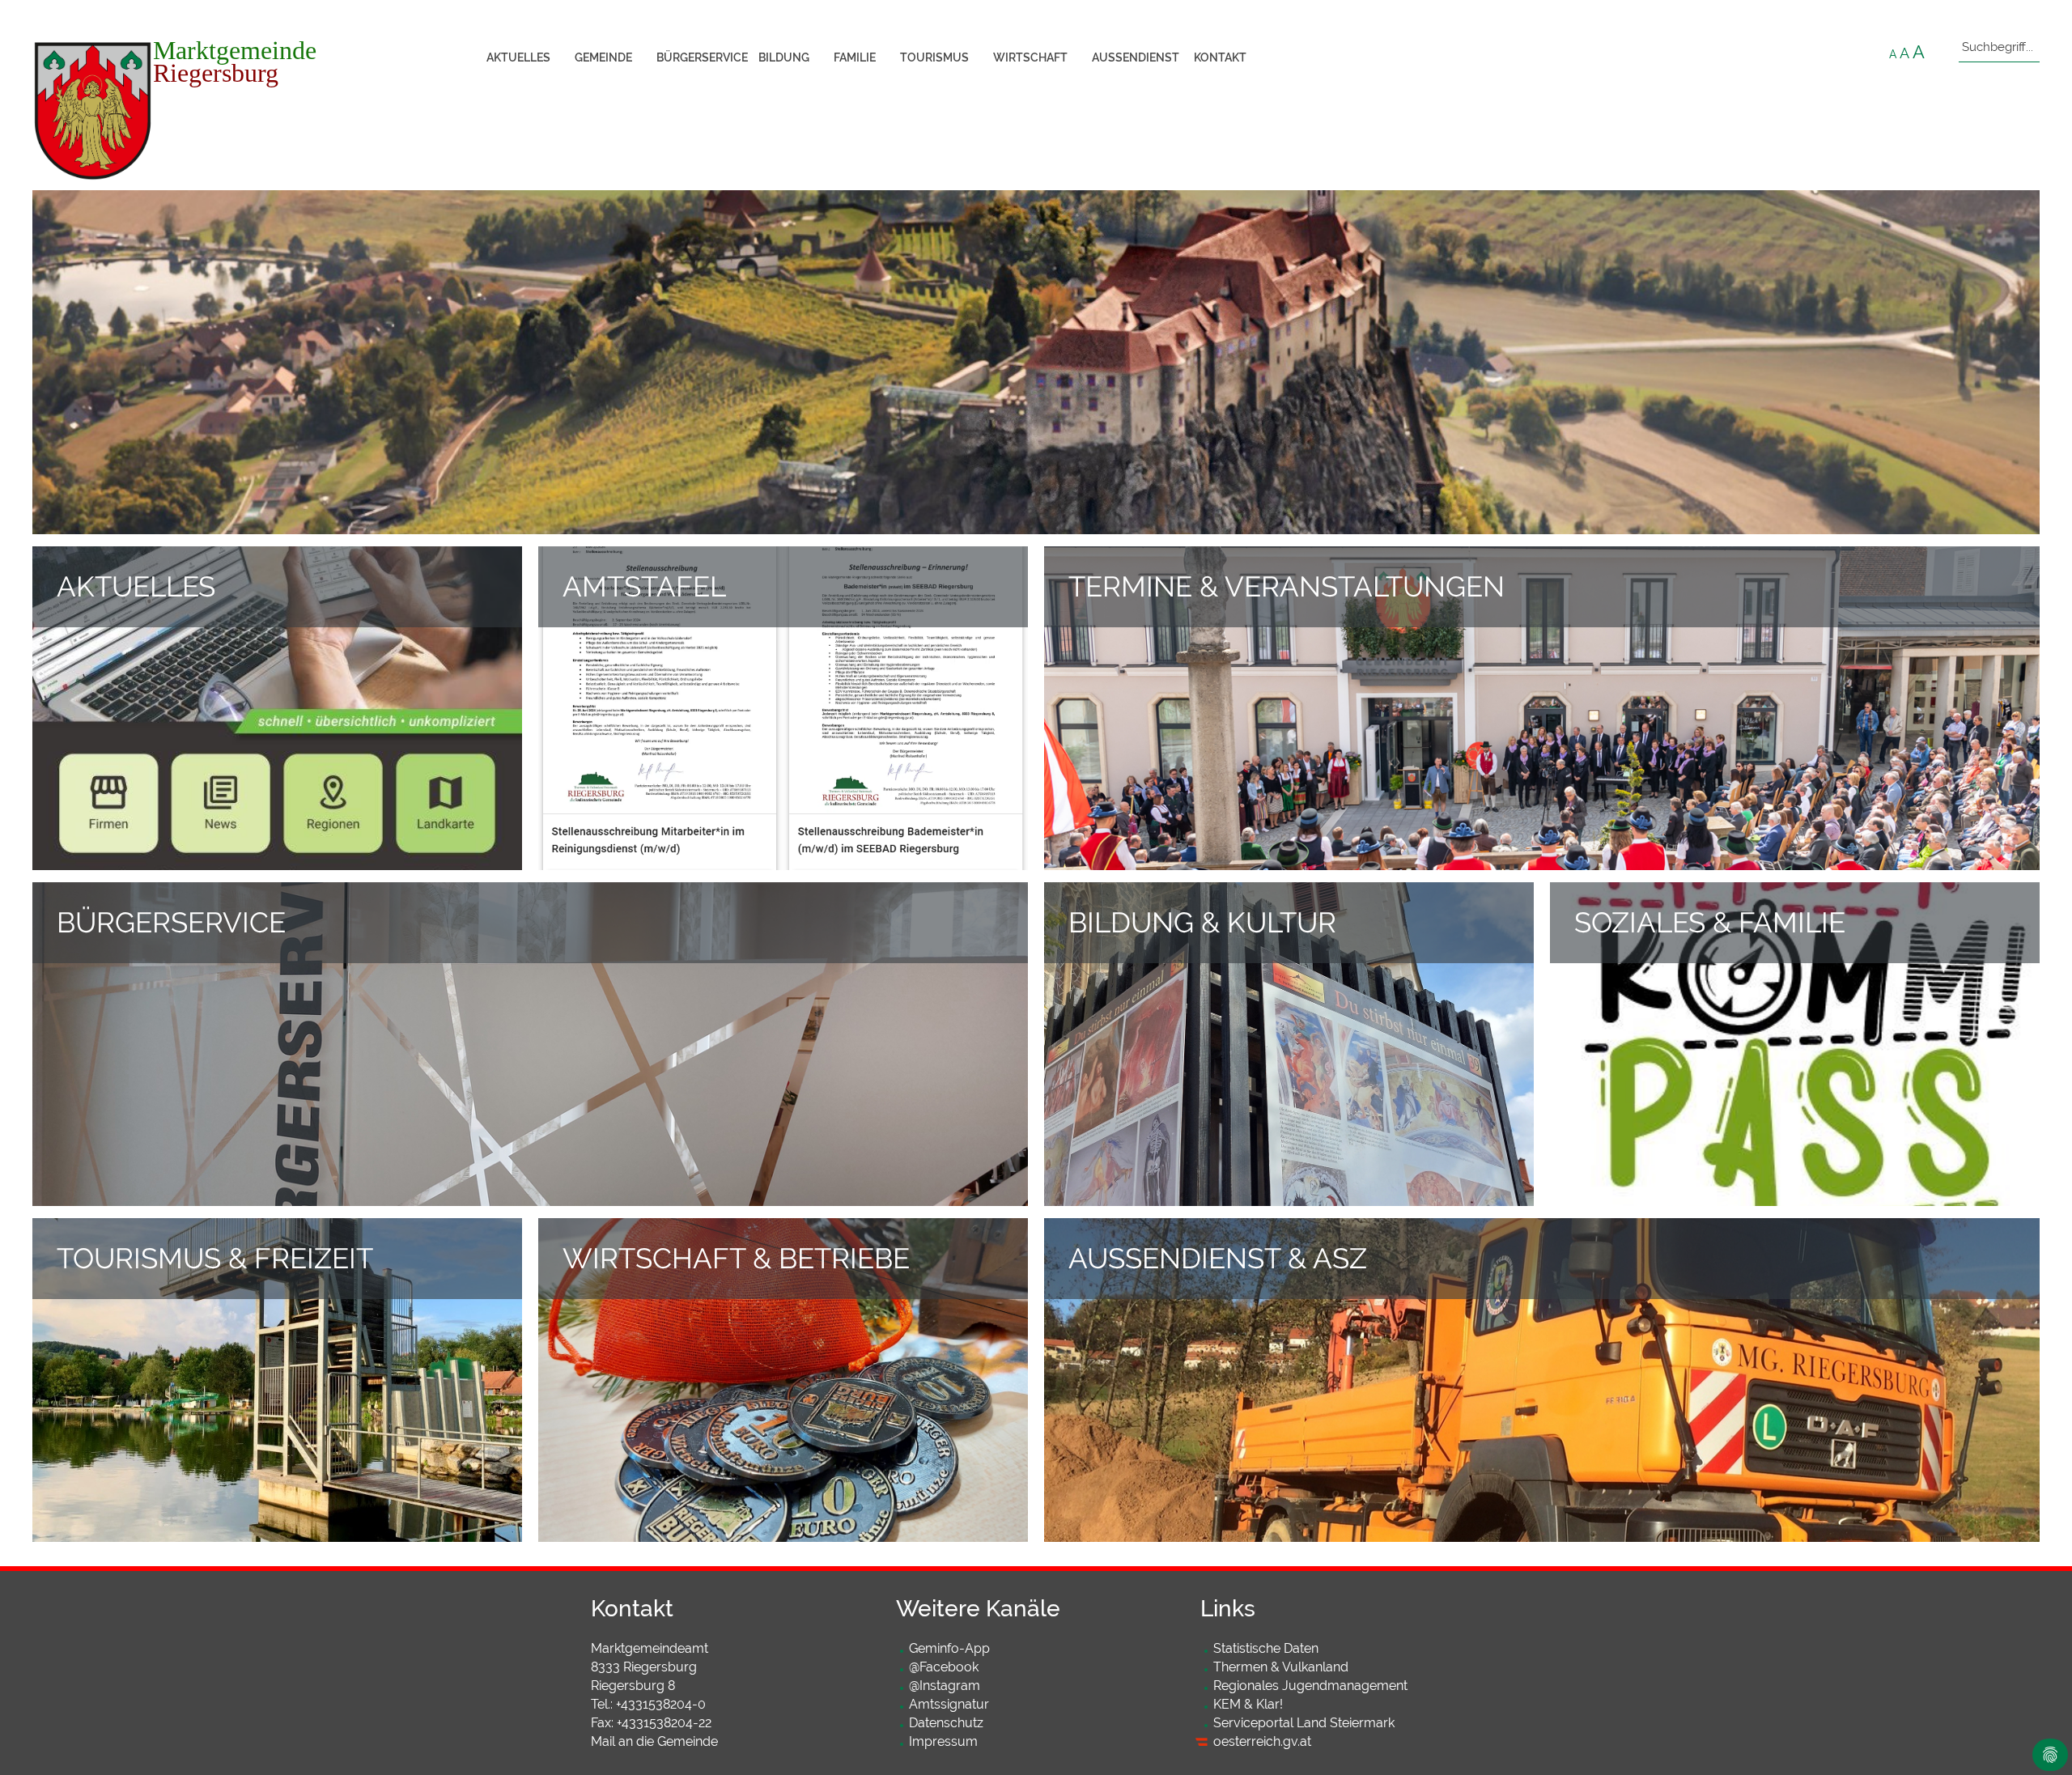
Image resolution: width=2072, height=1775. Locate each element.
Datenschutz (946, 1723)
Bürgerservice (701, 57)
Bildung (784, 57)
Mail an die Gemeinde (654, 1741)
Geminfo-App (949, 1648)
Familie (855, 57)
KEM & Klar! (1248, 1704)
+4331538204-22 (664, 1723)
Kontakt (1220, 57)
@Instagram (945, 1686)
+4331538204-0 (661, 1704)
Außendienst (1136, 57)
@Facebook (944, 1667)
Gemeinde (603, 57)
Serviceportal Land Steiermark (1304, 1723)
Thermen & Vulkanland (1281, 1667)
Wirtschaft (1030, 57)
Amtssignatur (949, 1704)
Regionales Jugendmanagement (1310, 1686)
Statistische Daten (1266, 1648)
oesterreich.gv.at (1262, 1741)
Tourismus (934, 57)
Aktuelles (518, 57)
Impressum (943, 1741)
